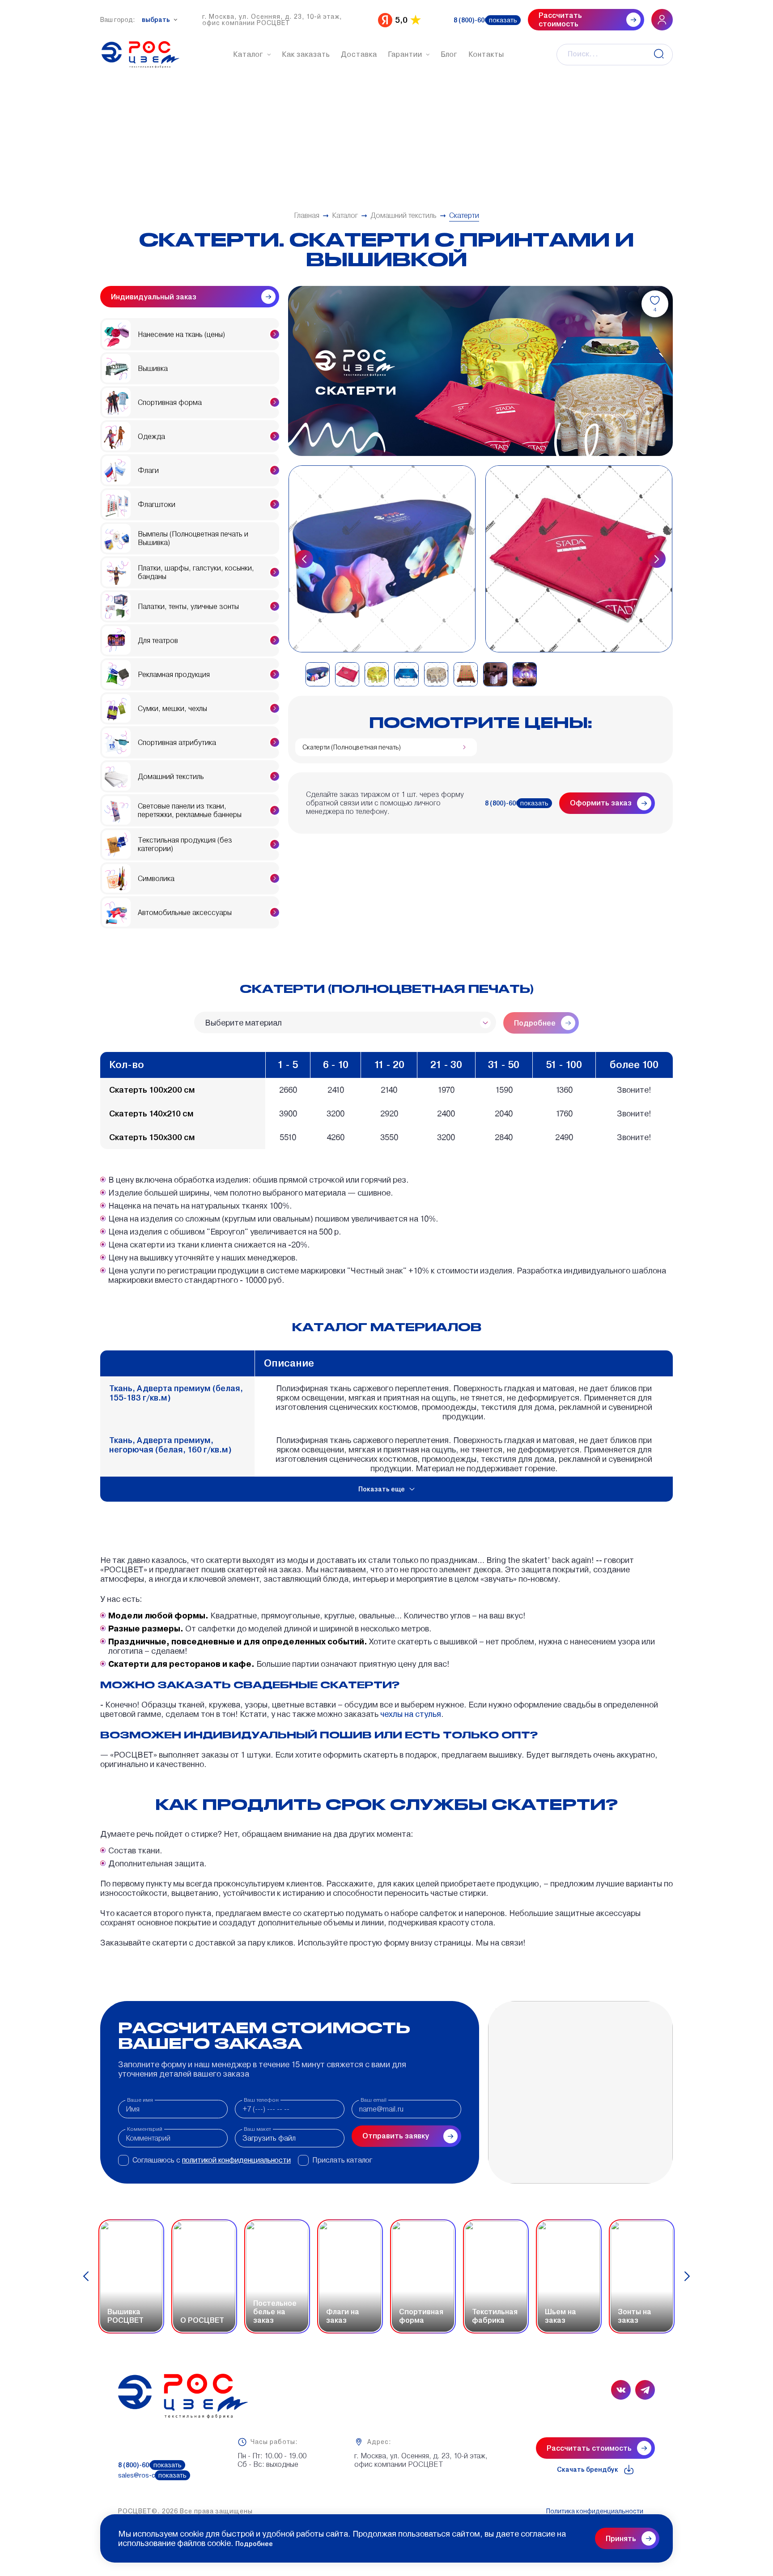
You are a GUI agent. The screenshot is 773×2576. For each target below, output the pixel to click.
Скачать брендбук (588, 2470)
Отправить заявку (396, 2136)
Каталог (248, 54)
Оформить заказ (601, 803)
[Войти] (662, 20)
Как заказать (306, 54)
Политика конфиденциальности (595, 2511)
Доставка (359, 54)
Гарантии (405, 54)
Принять (621, 2539)
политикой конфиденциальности (236, 2160)
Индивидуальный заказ (154, 297)
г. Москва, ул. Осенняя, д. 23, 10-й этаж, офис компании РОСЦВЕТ (272, 20)
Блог (449, 54)
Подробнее (254, 2544)
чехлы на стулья (410, 1714)
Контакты (486, 54)
